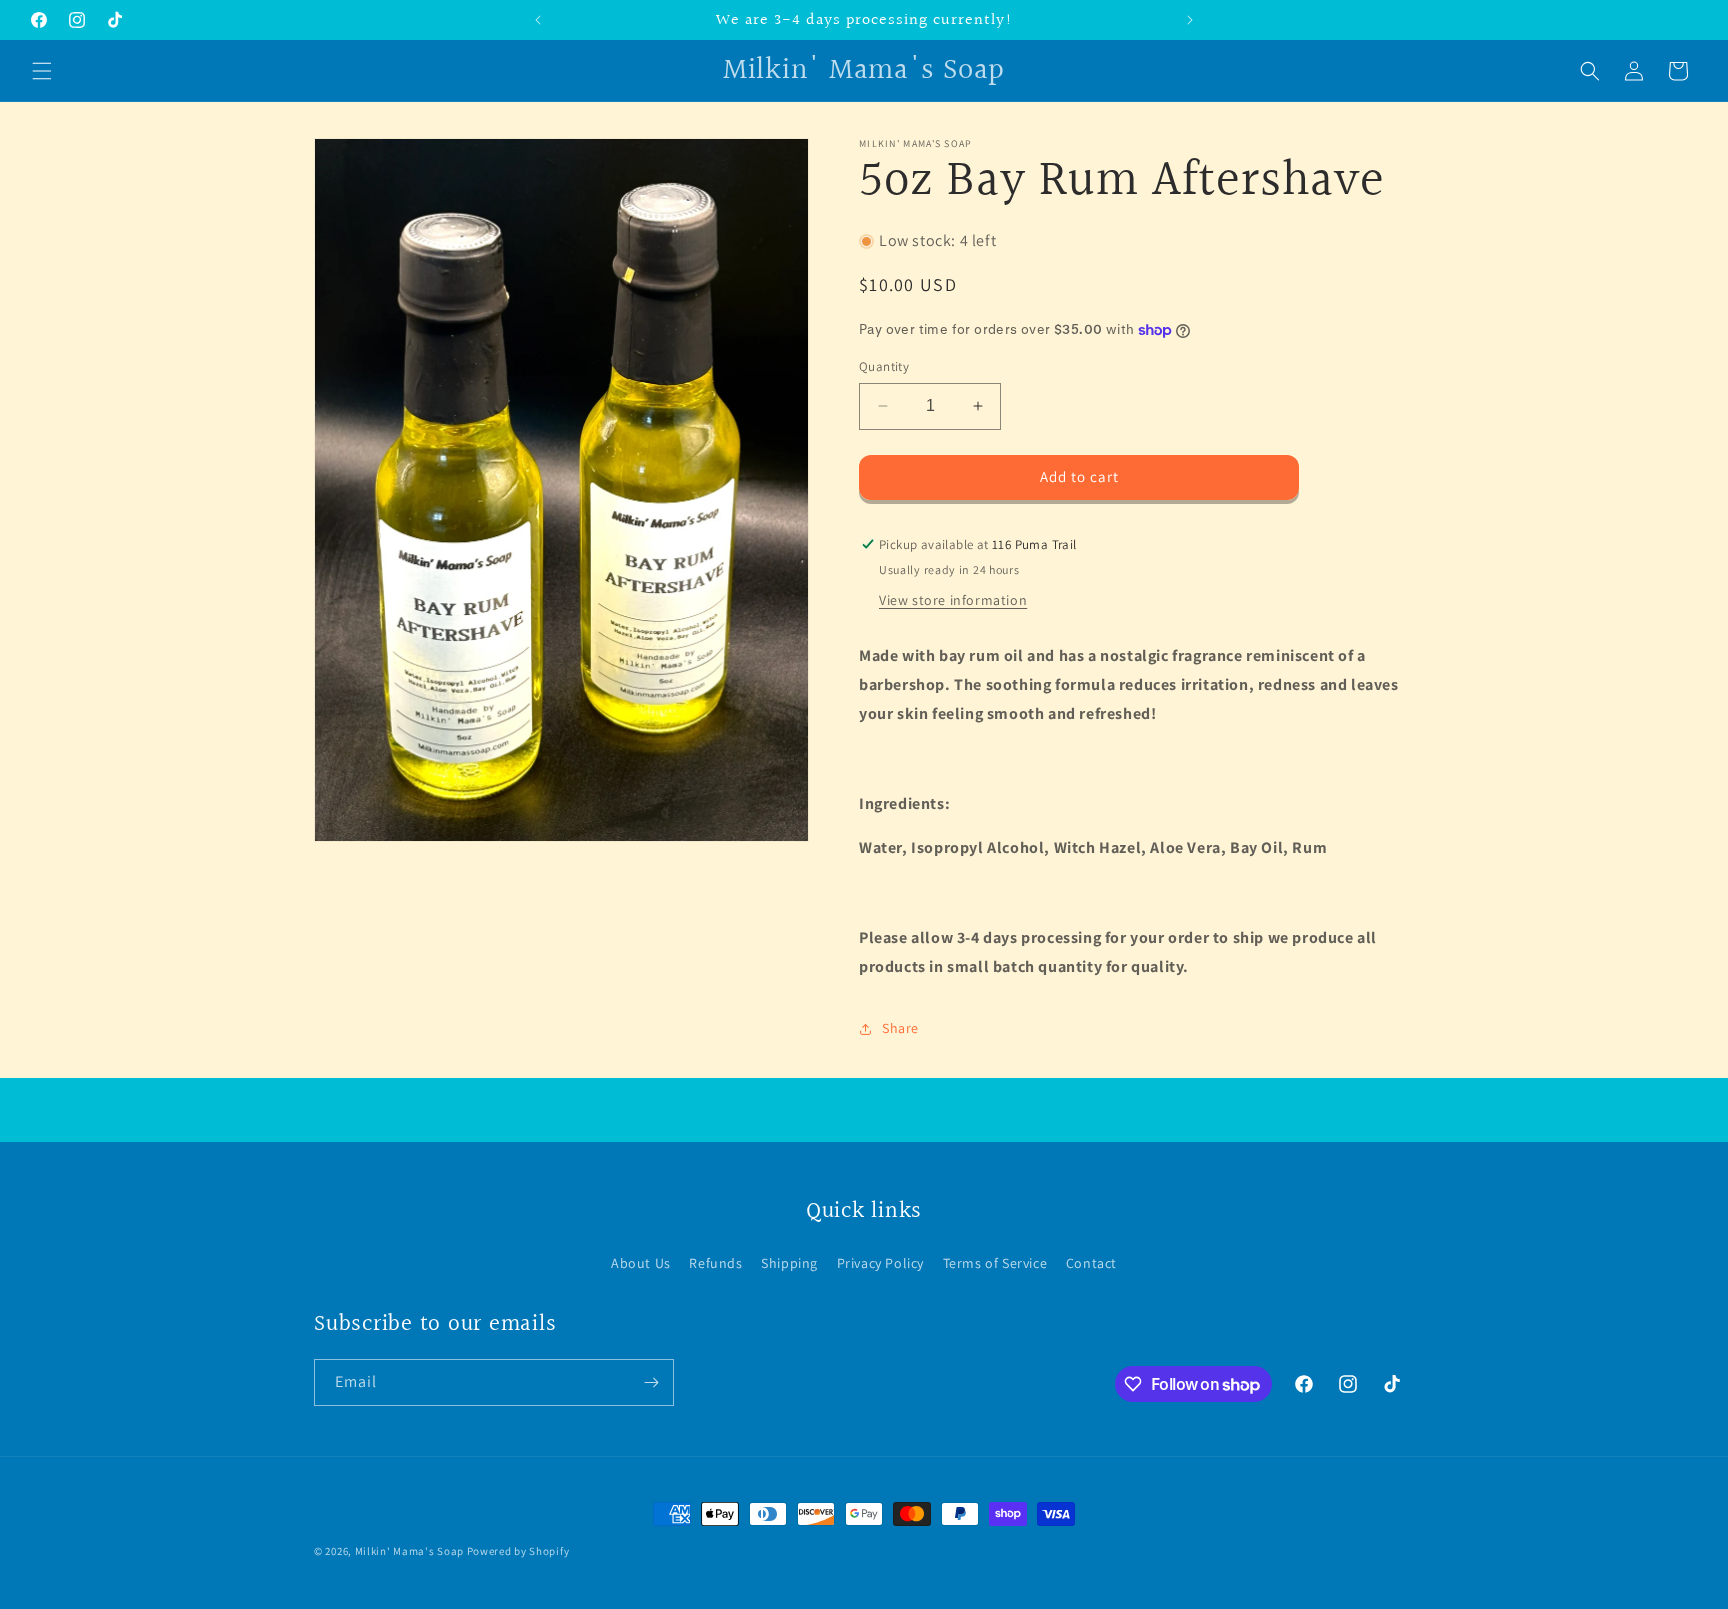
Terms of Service (995, 1263)
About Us (641, 1263)
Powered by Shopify (518, 1551)
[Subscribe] (651, 1382)
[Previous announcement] (538, 20)
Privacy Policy (880, 1263)
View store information (953, 600)
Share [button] (900, 1028)
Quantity (884, 366)
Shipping (789, 1263)
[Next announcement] (1190, 20)
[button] (42, 71)
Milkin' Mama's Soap (409, 1551)
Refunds (715, 1263)
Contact (1091, 1263)
